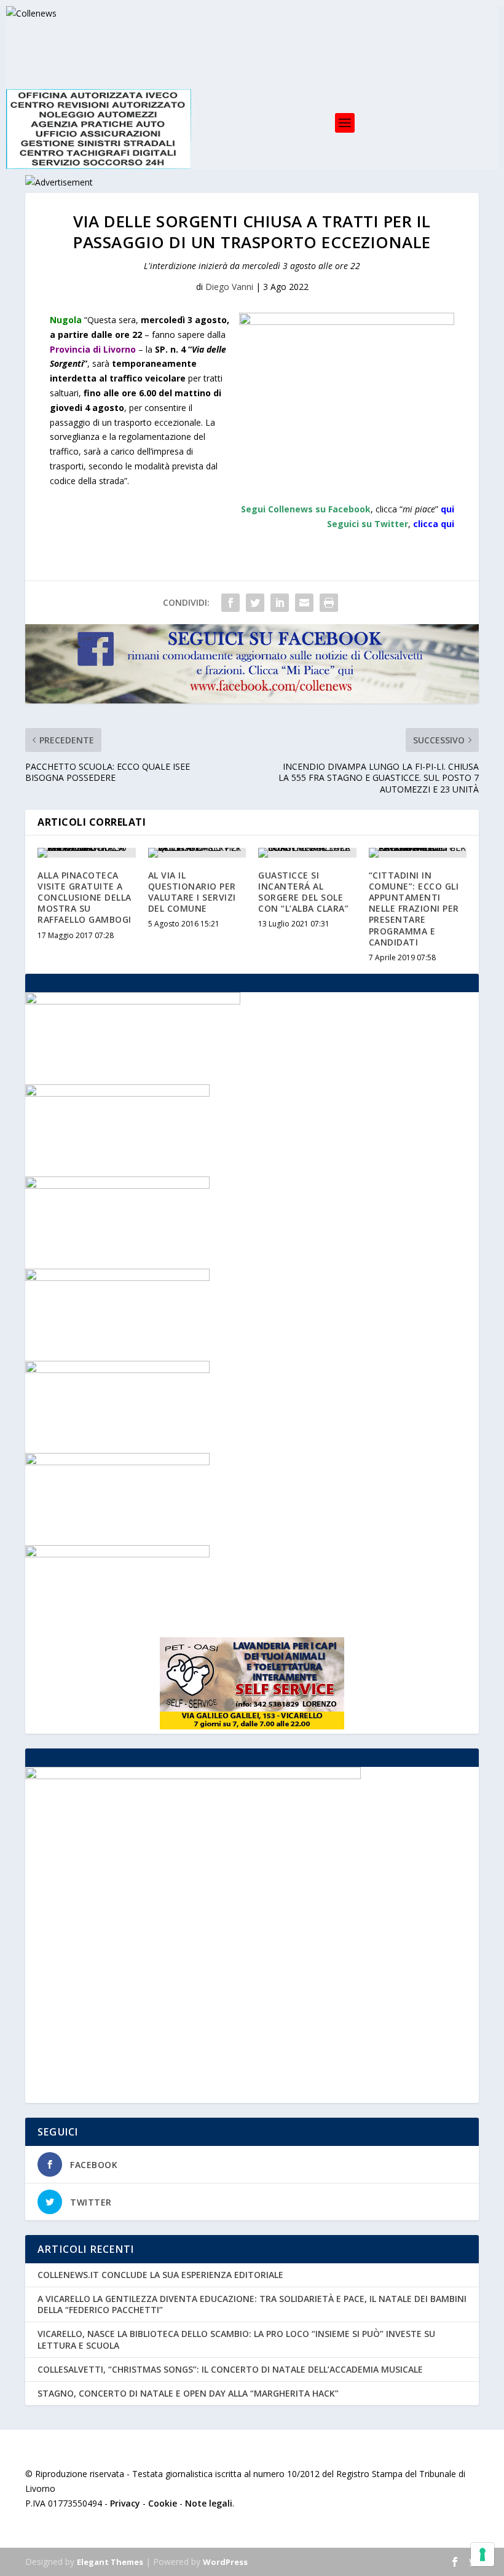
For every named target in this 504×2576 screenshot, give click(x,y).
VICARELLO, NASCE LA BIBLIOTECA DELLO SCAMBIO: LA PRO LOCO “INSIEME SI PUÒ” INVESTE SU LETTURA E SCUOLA (236, 2339)
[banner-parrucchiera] (117, 1370)
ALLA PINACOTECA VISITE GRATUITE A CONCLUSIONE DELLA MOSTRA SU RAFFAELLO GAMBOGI (85, 898)
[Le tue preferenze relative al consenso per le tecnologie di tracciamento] (482, 2554)
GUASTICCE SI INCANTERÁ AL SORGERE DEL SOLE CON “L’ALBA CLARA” (303, 892)
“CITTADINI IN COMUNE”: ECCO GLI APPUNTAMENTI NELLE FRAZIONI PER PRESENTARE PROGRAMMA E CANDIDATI (414, 909)
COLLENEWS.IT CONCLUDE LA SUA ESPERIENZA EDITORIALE (160, 2275)
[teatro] (117, 1185)
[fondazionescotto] (117, 1554)
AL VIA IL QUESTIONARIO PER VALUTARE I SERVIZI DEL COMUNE (192, 892)
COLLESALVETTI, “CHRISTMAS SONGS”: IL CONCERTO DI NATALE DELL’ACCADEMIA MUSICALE (230, 2369)
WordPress (225, 2562)
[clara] (117, 1278)
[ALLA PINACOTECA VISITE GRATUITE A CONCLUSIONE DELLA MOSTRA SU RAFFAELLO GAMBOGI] (87, 853)
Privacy (125, 2503)
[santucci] (117, 1462)
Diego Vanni (229, 287)
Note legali (209, 2503)
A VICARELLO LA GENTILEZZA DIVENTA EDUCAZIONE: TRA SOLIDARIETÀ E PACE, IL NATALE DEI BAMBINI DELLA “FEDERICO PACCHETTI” (252, 2304)
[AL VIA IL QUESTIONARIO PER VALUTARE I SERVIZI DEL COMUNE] (197, 853)
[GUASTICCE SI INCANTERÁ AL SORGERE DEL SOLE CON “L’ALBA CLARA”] (307, 853)
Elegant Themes (110, 2562)
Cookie (163, 2503)
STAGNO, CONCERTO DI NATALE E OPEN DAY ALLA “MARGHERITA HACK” (188, 2393)
